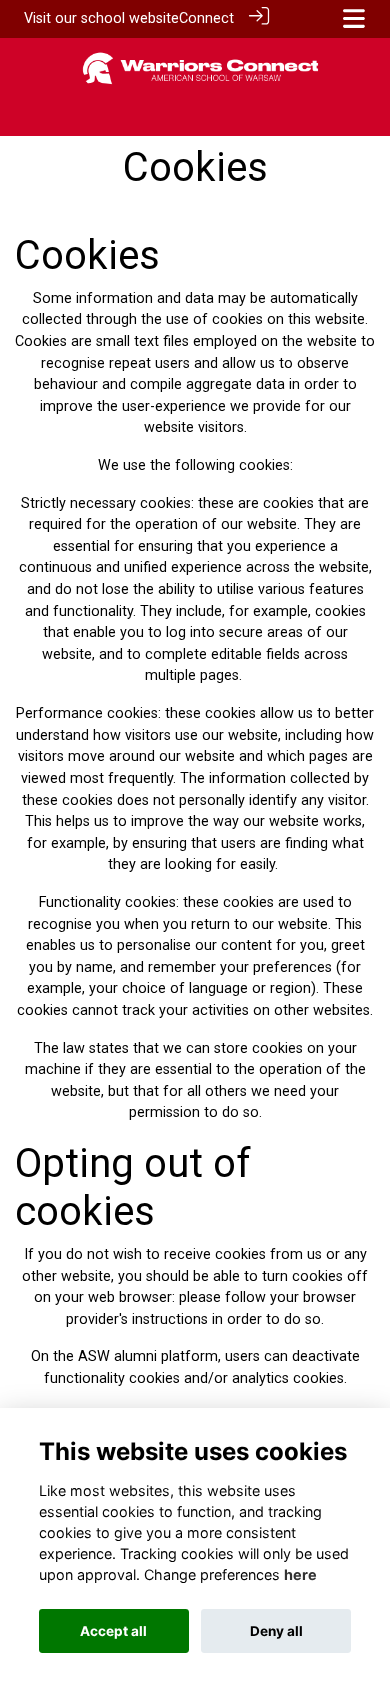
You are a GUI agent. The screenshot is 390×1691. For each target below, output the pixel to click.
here (300, 1574)
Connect (206, 18)
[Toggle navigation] (354, 18)
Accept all (113, 1631)
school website (130, 18)
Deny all (276, 1631)
